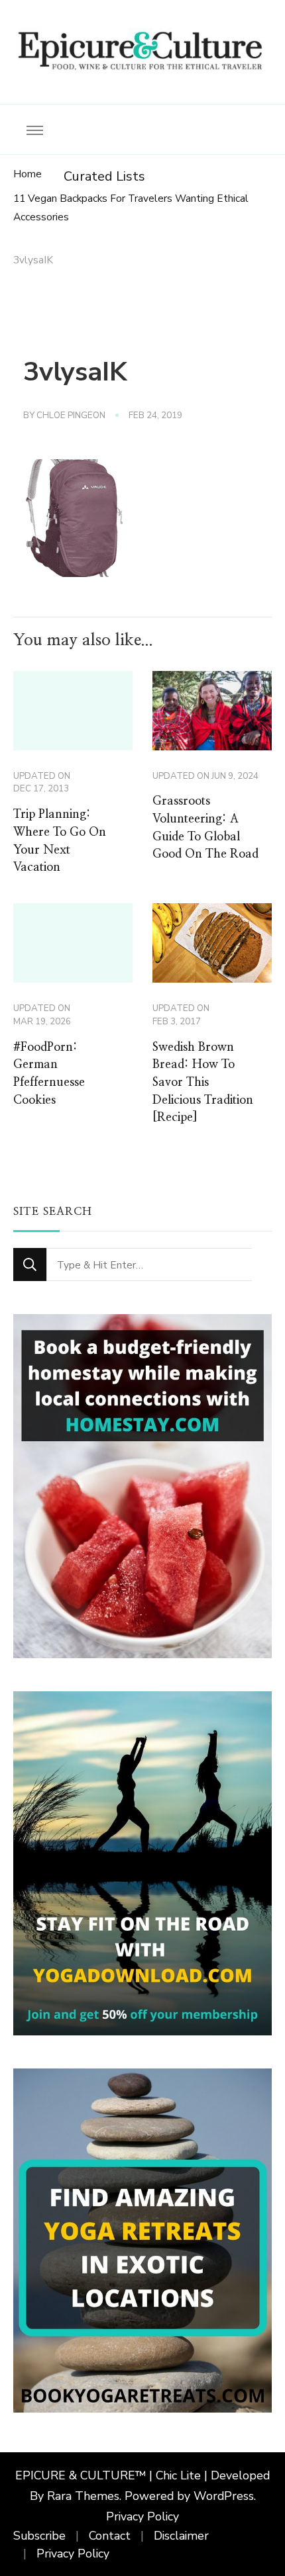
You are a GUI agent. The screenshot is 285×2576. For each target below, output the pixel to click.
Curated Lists (104, 176)
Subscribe (39, 2536)
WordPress (224, 2496)
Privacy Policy (142, 2516)
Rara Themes (83, 2496)
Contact (110, 2536)
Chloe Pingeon (71, 416)
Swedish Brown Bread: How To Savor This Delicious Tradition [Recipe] (203, 1083)
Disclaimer (181, 2536)
